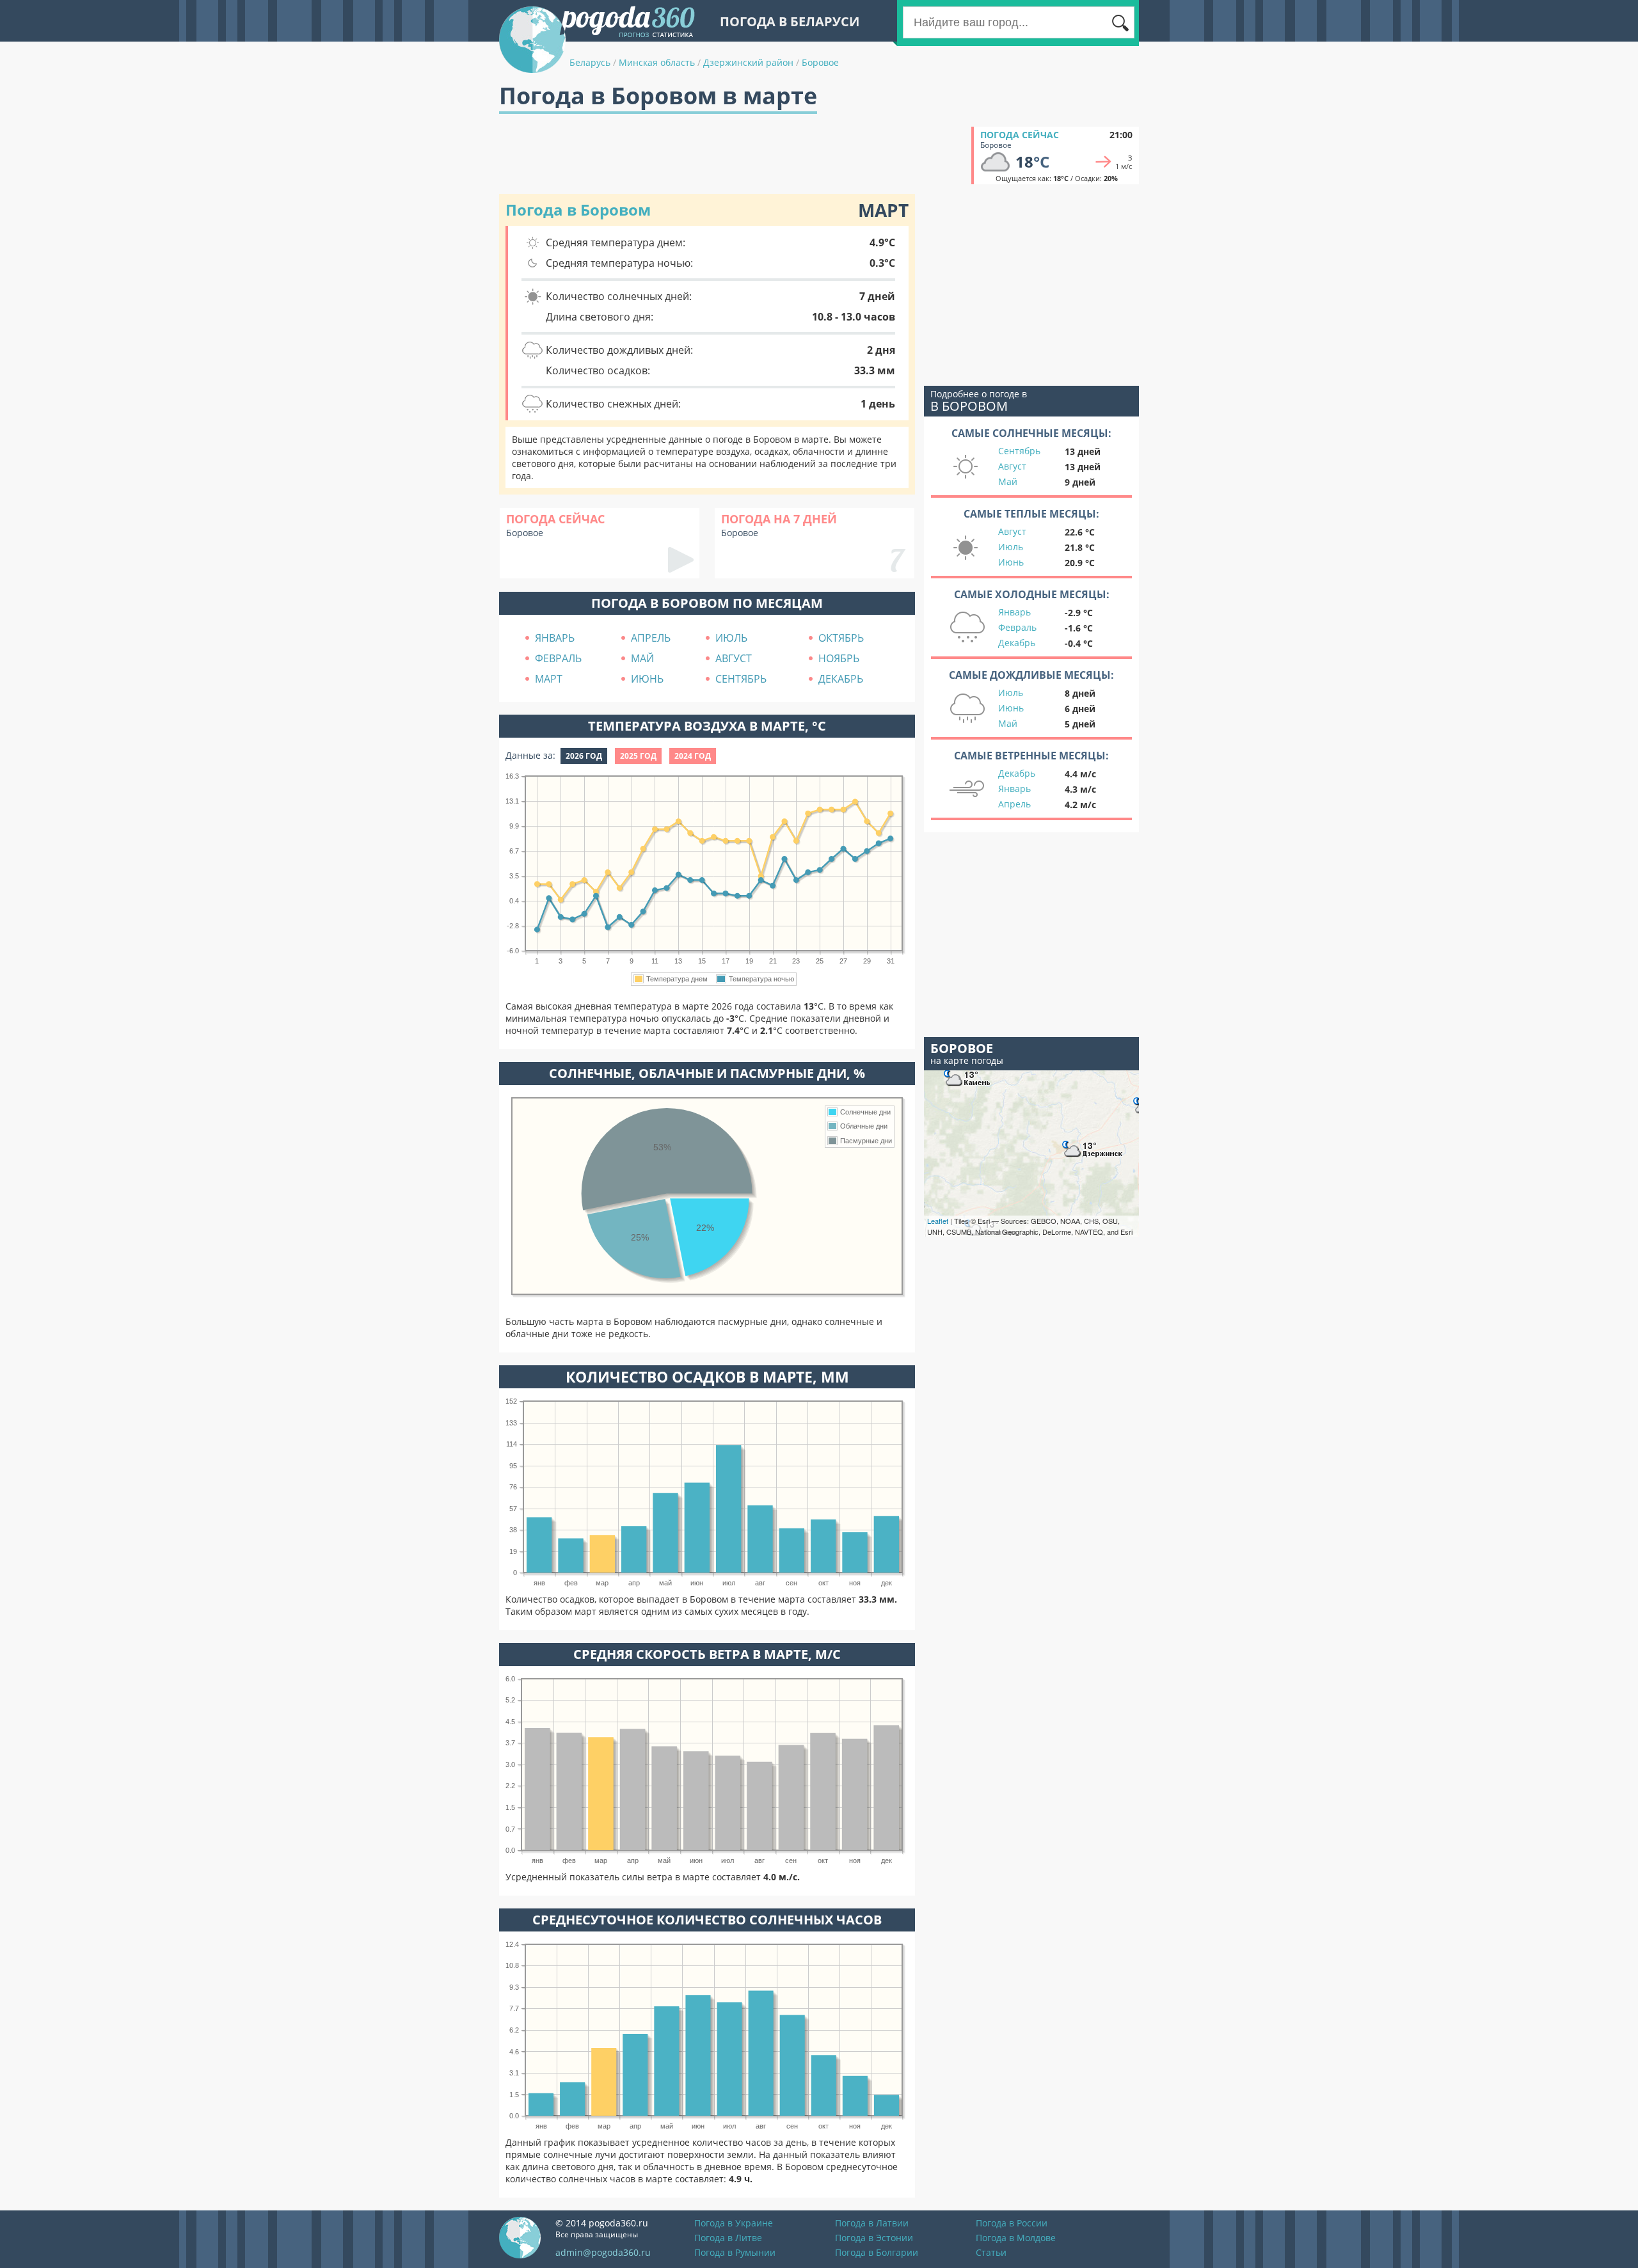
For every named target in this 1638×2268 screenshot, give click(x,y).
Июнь (1011, 562)
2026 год (584, 756)
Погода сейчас (1020, 135)
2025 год (638, 756)
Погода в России (1012, 2223)
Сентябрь (1019, 451)
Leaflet (938, 1221)
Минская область (657, 62)
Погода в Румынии (735, 2252)
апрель (651, 638)
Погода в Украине (734, 2223)
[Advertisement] (732, 155)
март (549, 679)
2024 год (693, 756)
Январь (1014, 612)
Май (1008, 481)
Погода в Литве (728, 2238)
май (642, 658)
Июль (1011, 547)
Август (1012, 466)
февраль (558, 658)
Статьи (991, 2252)
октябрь (841, 638)
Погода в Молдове (1016, 2238)
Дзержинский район (748, 62)
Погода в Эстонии (874, 2238)
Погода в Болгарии (877, 2252)
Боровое (820, 62)
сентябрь (741, 679)
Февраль (1017, 627)
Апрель (1014, 804)
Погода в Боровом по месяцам (707, 603)
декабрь (841, 679)
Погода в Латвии (872, 2223)
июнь (647, 679)
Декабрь (1017, 643)
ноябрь (839, 658)
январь (555, 638)
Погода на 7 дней (779, 519)
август (734, 658)
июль (731, 638)
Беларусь (590, 62)
